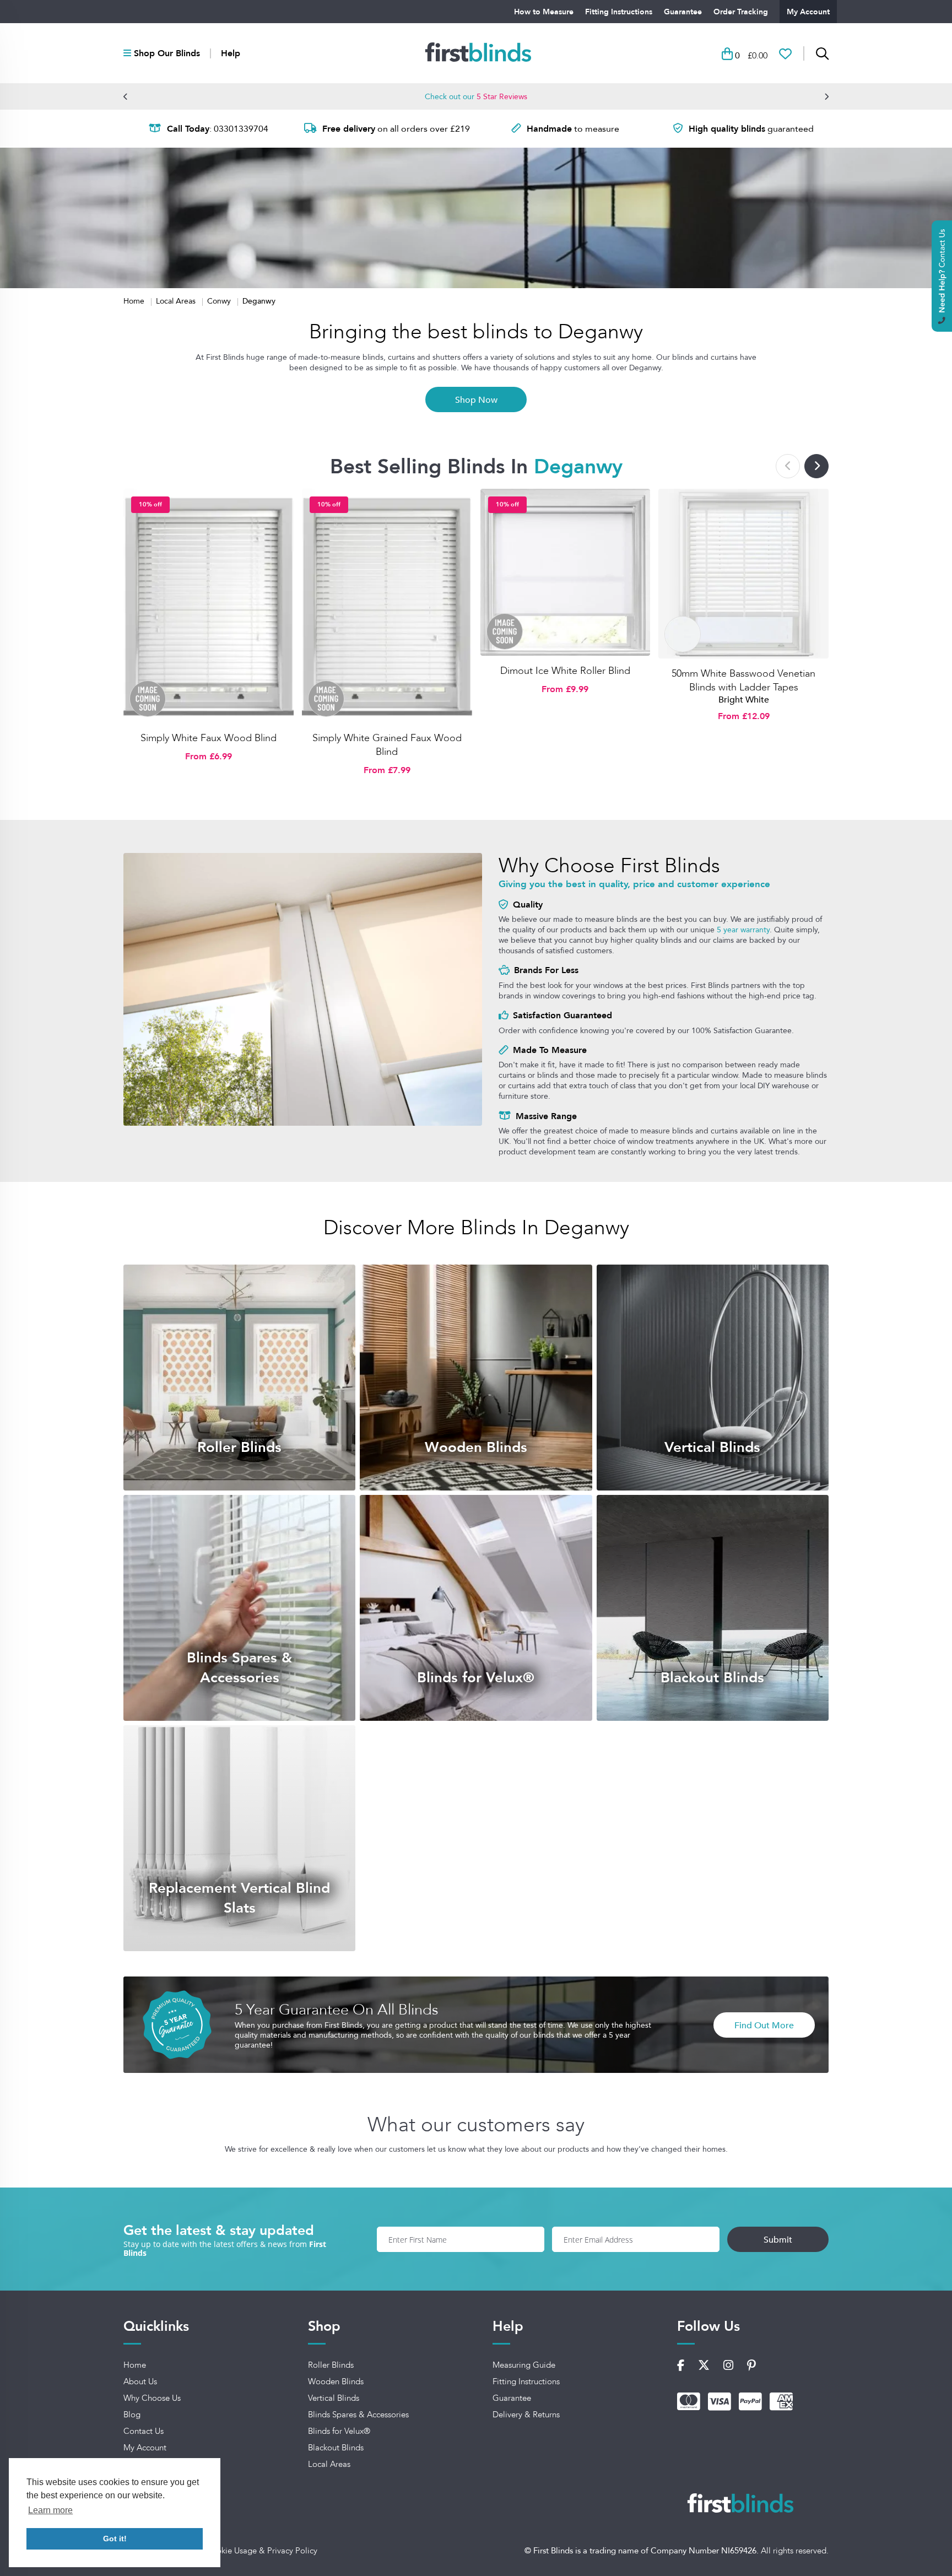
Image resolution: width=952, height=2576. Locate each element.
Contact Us (144, 2431)
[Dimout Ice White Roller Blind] (566, 573)
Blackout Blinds (336, 2448)
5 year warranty (743, 930)
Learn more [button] (50, 2510)
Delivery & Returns (526, 2415)
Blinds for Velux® (339, 2431)
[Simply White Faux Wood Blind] (209, 606)
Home (135, 301)
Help (231, 53)
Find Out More (764, 2025)
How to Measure (544, 12)
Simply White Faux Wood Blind (209, 738)
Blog (132, 2415)
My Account (808, 12)
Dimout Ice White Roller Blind (565, 671)
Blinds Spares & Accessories (358, 2415)
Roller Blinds (331, 2365)
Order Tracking (741, 12)
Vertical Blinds (334, 2398)
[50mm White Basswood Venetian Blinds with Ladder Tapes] (743, 574)
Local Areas (177, 301)
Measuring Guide (524, 2365)
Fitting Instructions (619, 12)
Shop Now (476, 399)
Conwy (220, 301)
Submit (778, 2239)
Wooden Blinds (336, 2381)
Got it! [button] (115, 2539)
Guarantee (683, 12)
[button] (126, 96)
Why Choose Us (152, 2398)
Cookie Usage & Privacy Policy (261, 2551)
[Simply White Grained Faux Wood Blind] (387, 606)
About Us (140, 2381)
